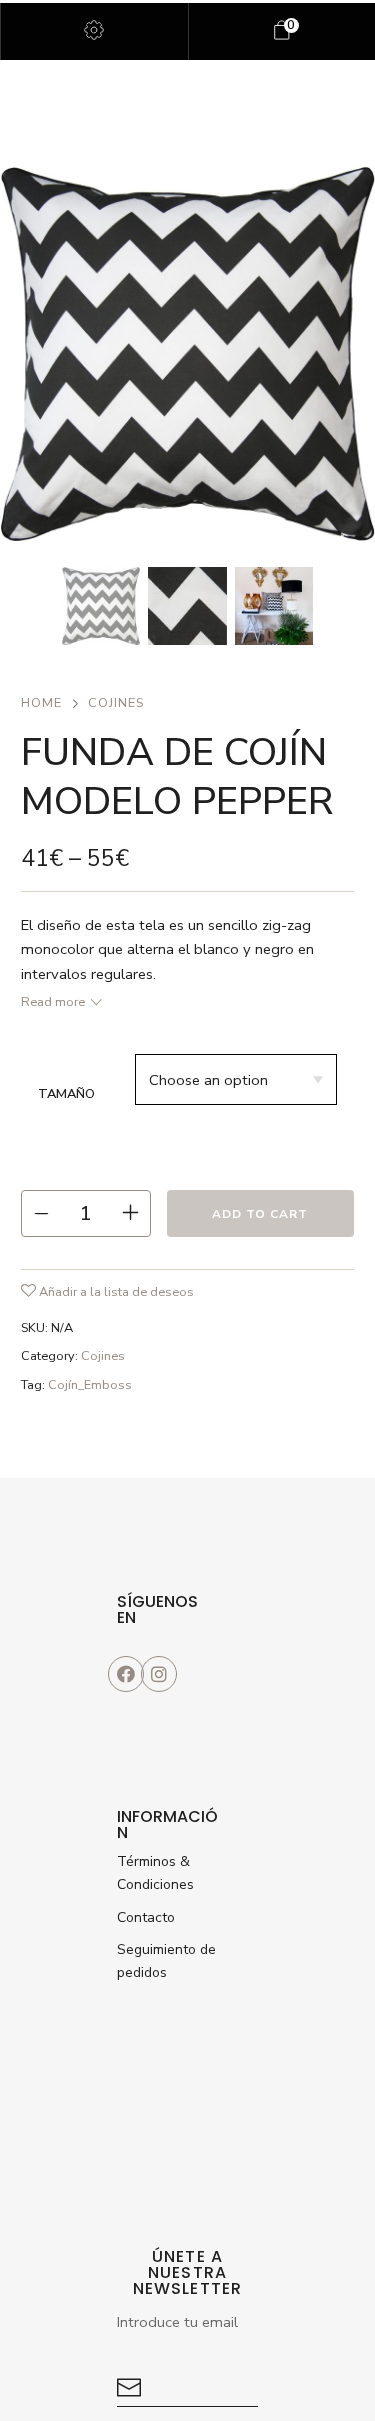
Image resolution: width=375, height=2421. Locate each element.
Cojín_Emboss (90, 1385)
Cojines (116, 703)
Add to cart (260, 1214)
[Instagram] (159, 1674)
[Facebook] (126, 1674)
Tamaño (66, 1094)
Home (41, 703)
